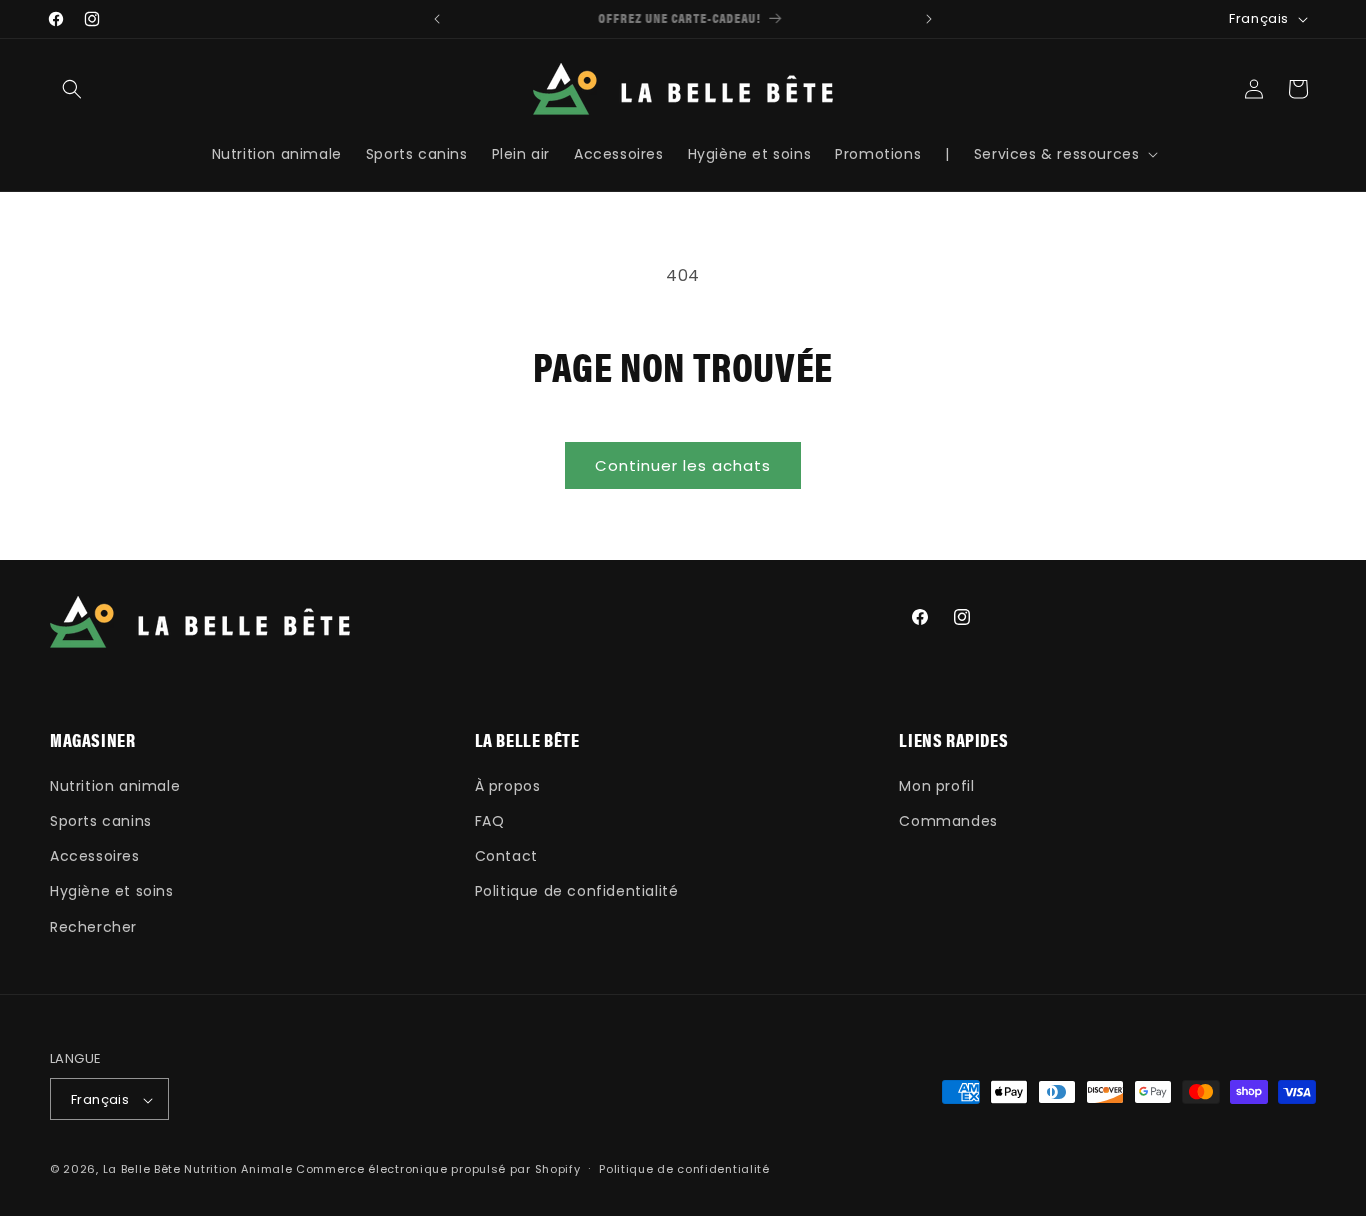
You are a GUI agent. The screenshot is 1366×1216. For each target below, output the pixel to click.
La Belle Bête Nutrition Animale (198, 1170)
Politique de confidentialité (577, 891)
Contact (506, 856)
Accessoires (95, 856)
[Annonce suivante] (929, 19)
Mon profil (936, 785)
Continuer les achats (683, 465)
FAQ (490, 820)
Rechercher (93, 926)
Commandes (948, 820)
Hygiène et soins (112, 891)
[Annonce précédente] (437, 19)
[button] (72, 89)
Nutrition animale (115, 785)
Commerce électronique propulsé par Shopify (438, 1170)
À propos (508, 785)
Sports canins (101, 820)
